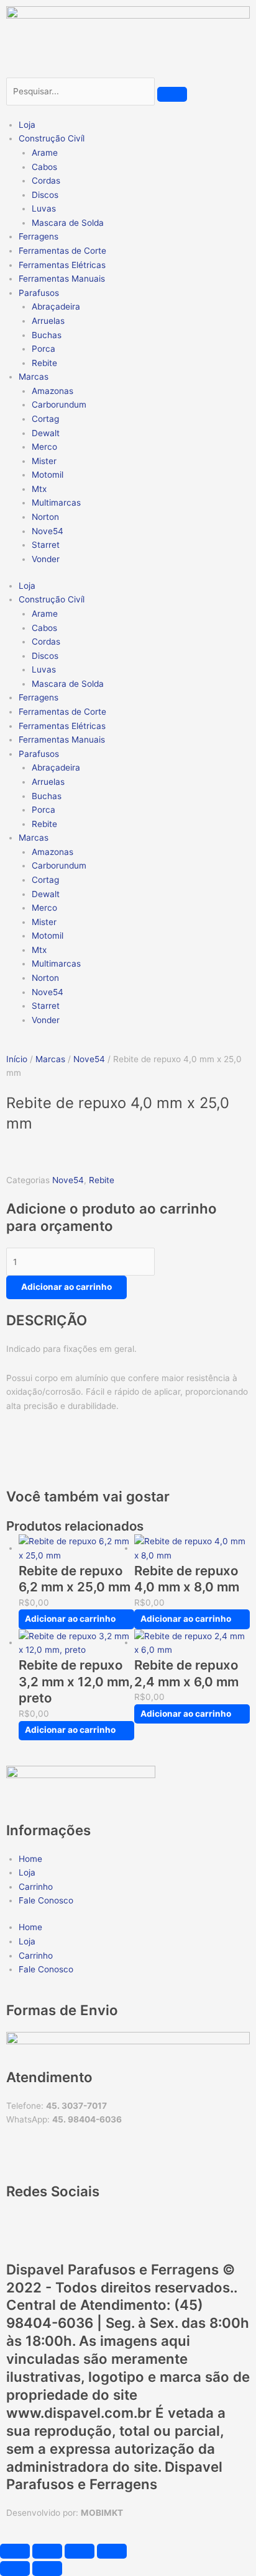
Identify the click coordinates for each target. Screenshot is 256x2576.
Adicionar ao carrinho (66, 1287)
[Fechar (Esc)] (112, 2551)
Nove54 (48, 531)
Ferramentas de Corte (62, 251)
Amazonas (53, 391)
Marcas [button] (34, 377)
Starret (46, 545)
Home (30, 1859)
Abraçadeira (56, 306)
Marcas (50, 1059)
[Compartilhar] (80, 2551)
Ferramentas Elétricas (62, 265)
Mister (44, 461)
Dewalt (46, 433)
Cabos (44, 167)
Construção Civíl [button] (52, 138)
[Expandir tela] (47, 2551)
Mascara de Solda (68, 223)
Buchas (47, 335)
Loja (27, 125)
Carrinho (36, 1887)
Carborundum (59, 405)
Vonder (46, 559)
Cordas (46, 181)
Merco (44, 447)
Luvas (44, 208)
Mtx (39, 489)
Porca (43, 349)
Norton (45, 517)
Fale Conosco (46, 1900)
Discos (45, 195)
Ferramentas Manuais (62, 279)
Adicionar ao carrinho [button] (70, 1619)
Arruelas (48, 321)
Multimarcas (56, 503)
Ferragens (39, 236)
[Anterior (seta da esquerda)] (15, 2569)
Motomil (48, 475)
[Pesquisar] (172, 94)
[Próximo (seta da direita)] (47, 2569)
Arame (45, 153)
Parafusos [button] (39, 293)
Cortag (45, 419)
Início (17, 1059)
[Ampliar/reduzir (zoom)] (15, 2551)
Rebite (44, 363)
